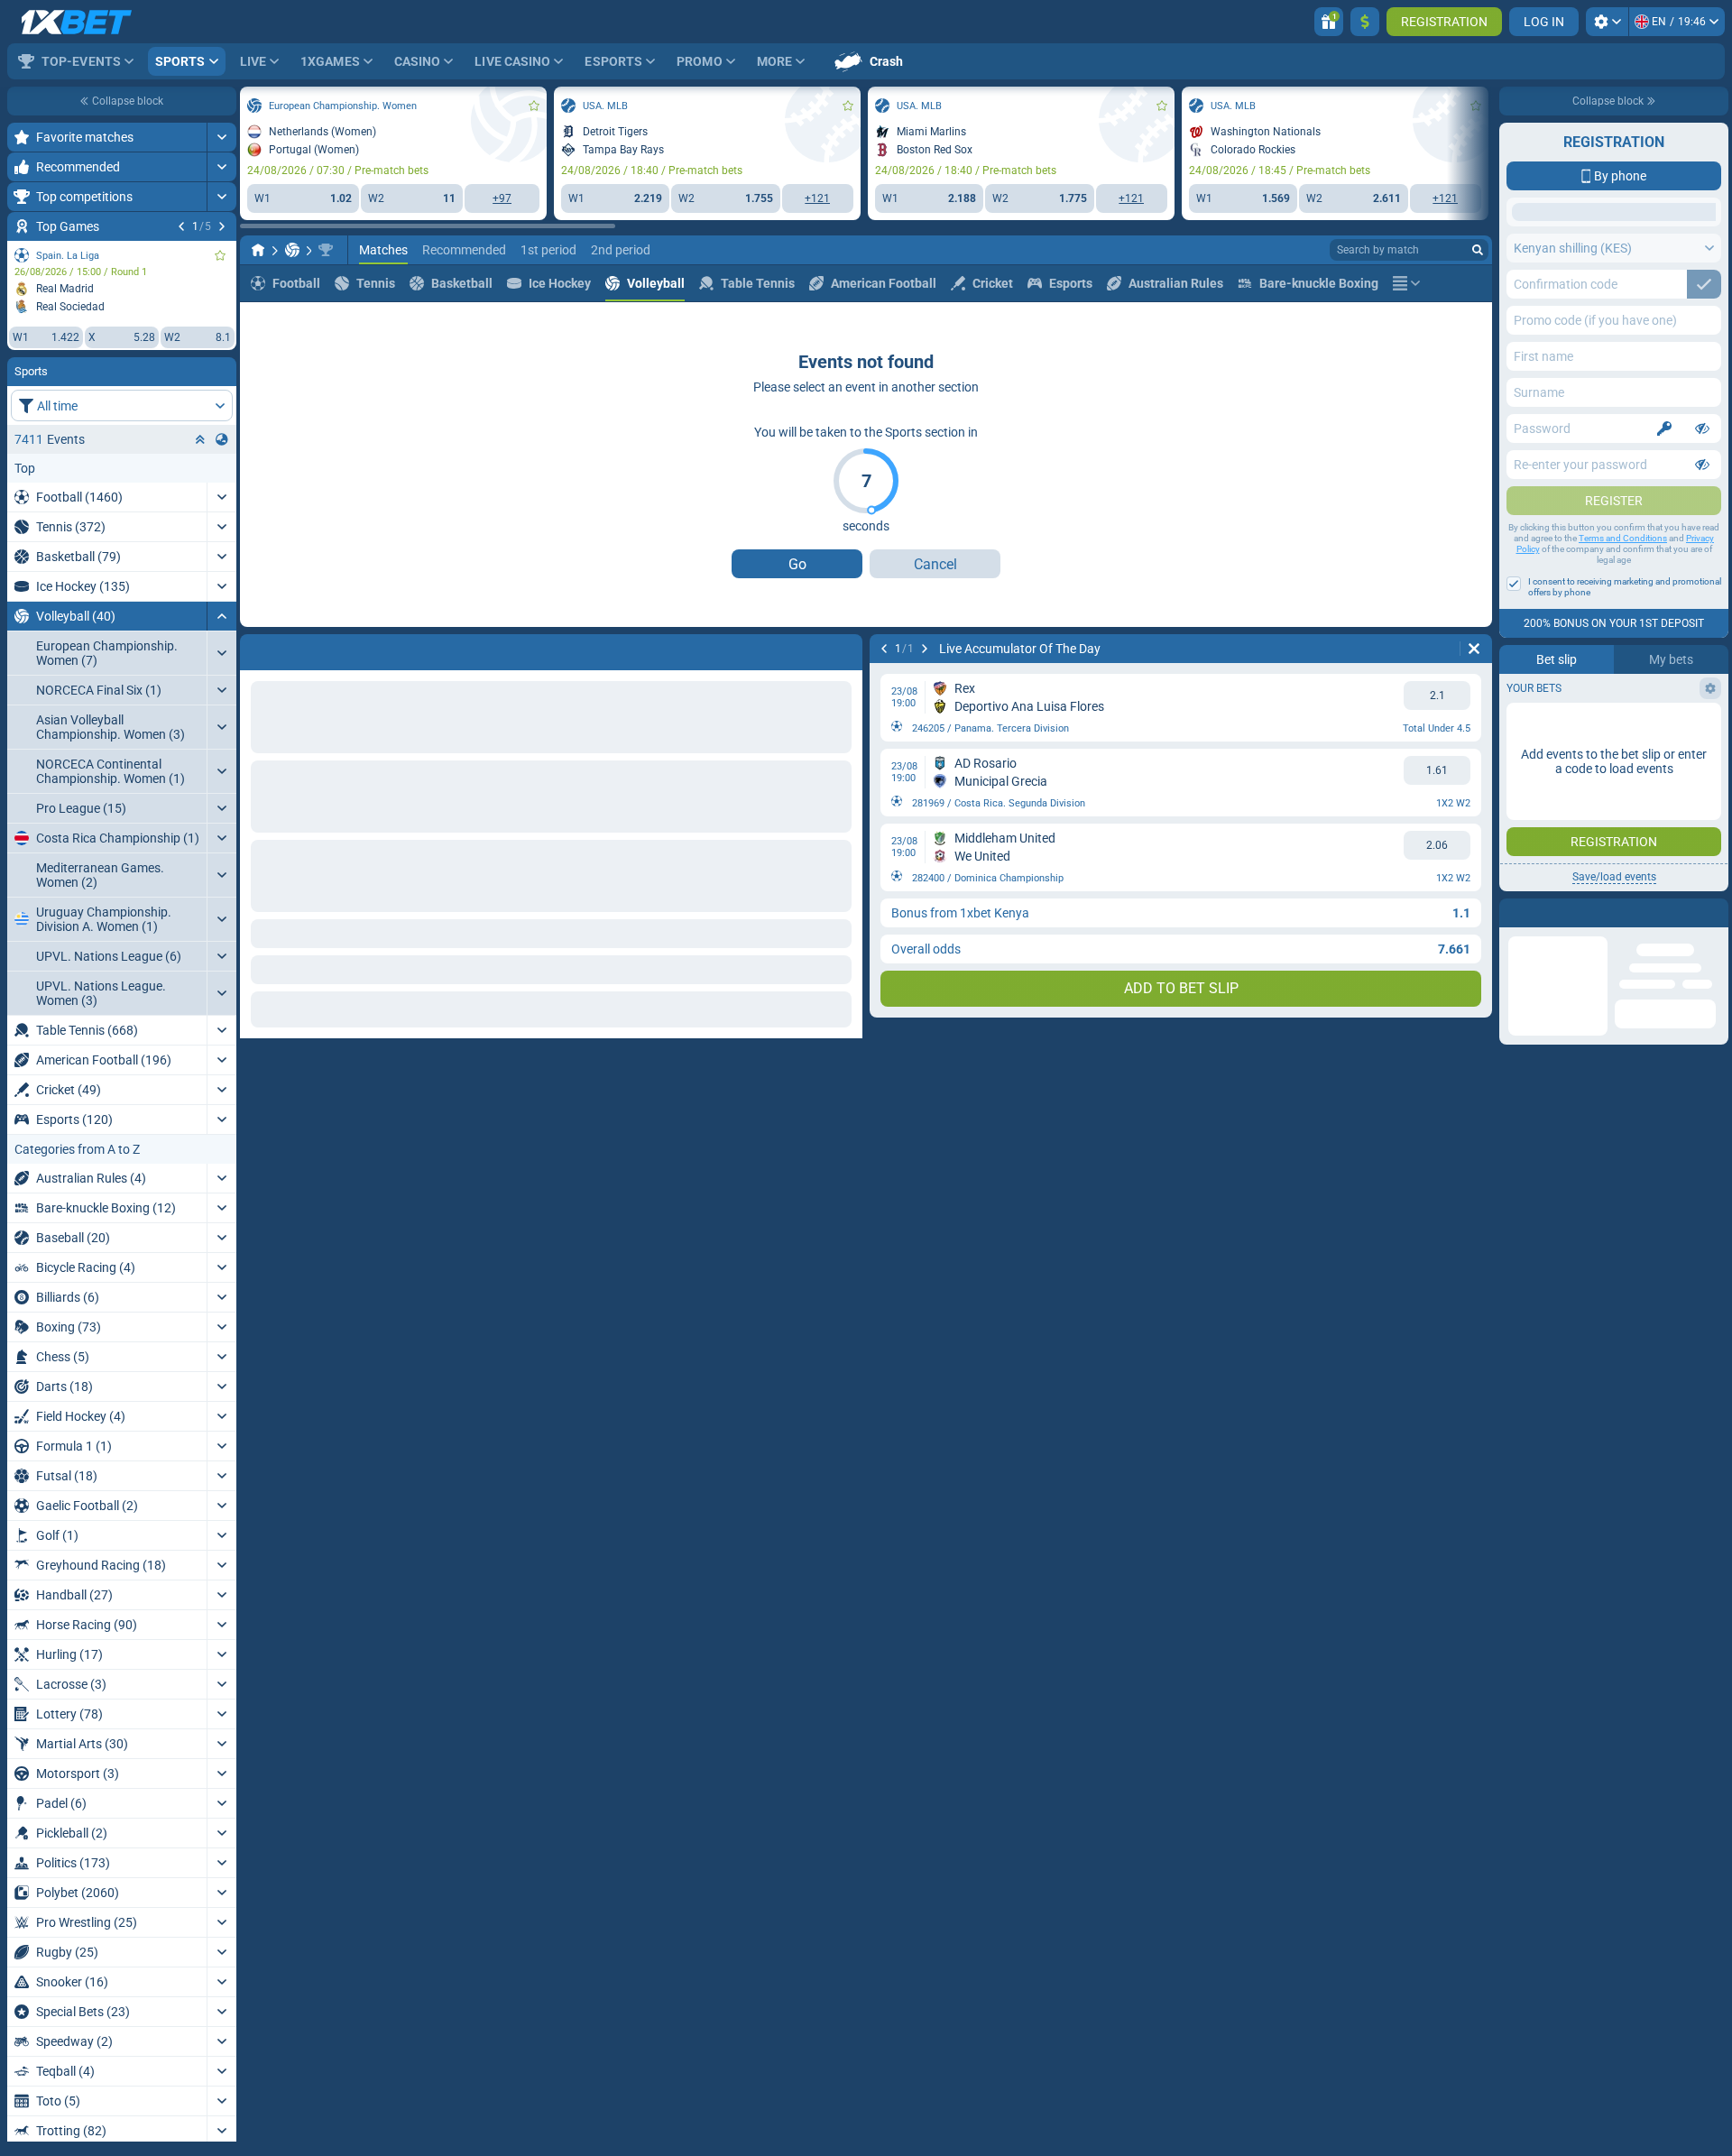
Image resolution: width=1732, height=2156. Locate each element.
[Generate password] (1664, 572)
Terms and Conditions (1623, 682)
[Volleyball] (292, 250)
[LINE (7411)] (258, 250)
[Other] (1406, 283)
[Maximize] (221, 137)
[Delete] (844, 649)
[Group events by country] (222, 439)
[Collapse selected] (200, 439)
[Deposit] (1365, 22)
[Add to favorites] (220, 255)
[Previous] (181, 226)
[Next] (222, 226)
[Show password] (1702, 572)
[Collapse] (221, 616)
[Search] (1478, 250)
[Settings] (1607, 22)
